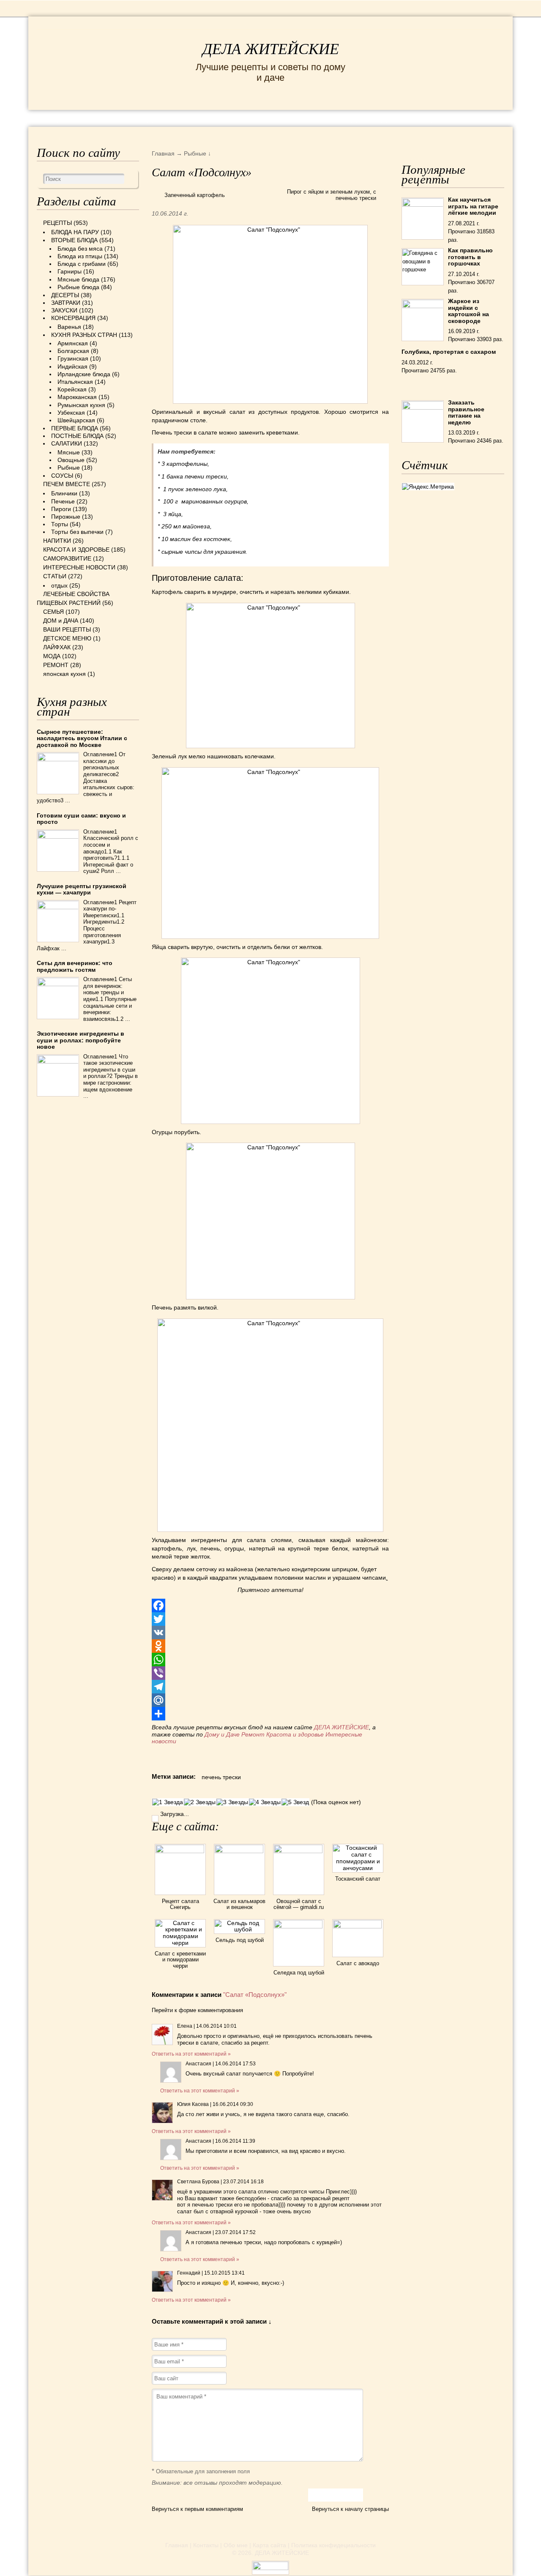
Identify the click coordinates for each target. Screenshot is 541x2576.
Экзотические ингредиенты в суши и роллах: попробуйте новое (81, 1040)
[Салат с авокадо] (358, 1926)
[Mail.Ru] (270, 1700)
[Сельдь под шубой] (239, 1929)
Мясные (69, 452)
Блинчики (64, 493)
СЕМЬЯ (328, 118)
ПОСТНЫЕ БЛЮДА (77, 436)
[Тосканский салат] (358, 1868)
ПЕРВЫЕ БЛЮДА (75, 428)
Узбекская (71, 413)
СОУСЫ (62, 476)
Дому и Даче (222, 1734)
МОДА (425, 118)
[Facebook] (270, 1605)
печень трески (221, 1777)
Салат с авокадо (358, 1963)
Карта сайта (269, 2545)
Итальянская (75, 382)
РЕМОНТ (464, 118)
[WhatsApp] (270, 1660)
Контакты (206, 2545)
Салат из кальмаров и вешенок (239, 1904)
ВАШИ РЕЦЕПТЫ (67, 629)
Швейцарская (76, 420)
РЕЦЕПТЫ (62, 118)
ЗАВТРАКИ (66, 303)
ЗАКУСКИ (64, 310)
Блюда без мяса (80, 249)
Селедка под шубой (299, 1973)
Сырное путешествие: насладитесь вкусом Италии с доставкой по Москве (82, 738)
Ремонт (253, 1734)
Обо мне (236, 2545)
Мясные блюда (78, 279)
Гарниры (70, 271)
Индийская (72, 366)
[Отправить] (270, 1714)
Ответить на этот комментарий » (191, 2054)
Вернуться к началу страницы (350, 2509)
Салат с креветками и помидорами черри (180, 1960)
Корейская (72, 389)
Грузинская (73, 358)
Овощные (71, 460)
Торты (60, 524)
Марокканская (77, 397)
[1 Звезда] (168, 1802)
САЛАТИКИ (67, 443)
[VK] (270, 1633)
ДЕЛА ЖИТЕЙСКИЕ (271, 49)
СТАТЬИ (55, 576)
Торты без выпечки (77, 532)
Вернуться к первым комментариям (197, 2509)
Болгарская (73, 351)
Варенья (69, 327)
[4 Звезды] (265, 1802)
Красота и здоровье (295, 1734)
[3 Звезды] (232, 1802)
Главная (177, 2545)
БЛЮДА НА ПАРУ (75, 232)
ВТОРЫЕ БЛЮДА (74, 240)
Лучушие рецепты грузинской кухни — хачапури (82, 889)
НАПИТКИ (57, 541)
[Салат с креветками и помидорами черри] (180, 1943)
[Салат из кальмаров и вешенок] (239, 1851)
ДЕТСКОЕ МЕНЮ (67, 638)
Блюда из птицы (80, 256)
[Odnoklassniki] (270, 1646)
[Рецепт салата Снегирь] (180, 1851)
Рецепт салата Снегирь (180, 1904)
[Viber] (270, 1673)
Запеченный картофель (195, 195)
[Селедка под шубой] (299, 1926)
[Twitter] (270, 1619)
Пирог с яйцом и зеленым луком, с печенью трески (332, 195)
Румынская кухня (81, 405)
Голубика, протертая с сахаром (449, 352)
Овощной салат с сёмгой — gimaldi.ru (299, 1904)
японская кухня (64, 674)
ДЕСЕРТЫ (65, 295)
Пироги (61, 509)
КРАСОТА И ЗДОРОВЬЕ (140, 118)
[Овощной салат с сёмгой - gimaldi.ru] (299, 1851)
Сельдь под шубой (240, 1940)
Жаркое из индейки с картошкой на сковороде (469, 311)
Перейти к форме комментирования (197, 2010)
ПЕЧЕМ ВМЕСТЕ (67, 484)
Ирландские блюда (84, 374)
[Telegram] (270, 1687)
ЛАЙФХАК (57, 647)
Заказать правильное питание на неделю (466, 412)
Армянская (73, 343)
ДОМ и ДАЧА (378, 118)
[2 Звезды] (200, 1802)
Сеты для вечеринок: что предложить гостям (75, 966)
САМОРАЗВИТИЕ (67, 558)
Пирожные (66, 517)
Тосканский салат (358, 1879)
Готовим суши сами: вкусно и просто (81, 819)
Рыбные (69, 468)
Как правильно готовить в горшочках (470, 257)
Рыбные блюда (78, 287)
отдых (59, 585)
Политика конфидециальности (333, 2545)
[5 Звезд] (295, 1802)
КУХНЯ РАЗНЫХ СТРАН (84, 335)
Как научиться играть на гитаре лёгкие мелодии (473, 206)
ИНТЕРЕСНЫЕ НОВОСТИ (251, 118)
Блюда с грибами (82, 264)
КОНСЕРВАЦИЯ (73, 318)
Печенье (63, 501)
